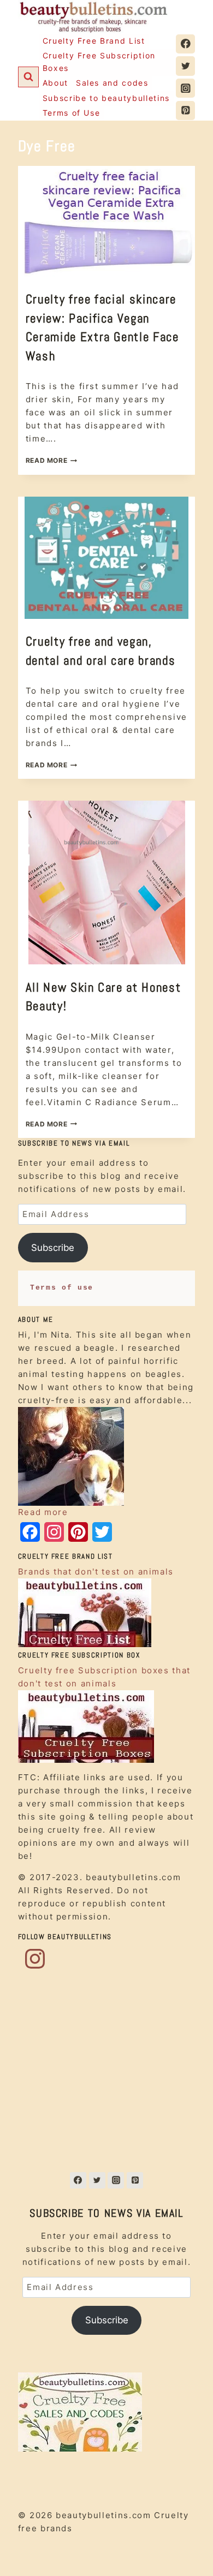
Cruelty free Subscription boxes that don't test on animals (104, 1677)
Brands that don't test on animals (96, 1572)
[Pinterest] (185, 111)
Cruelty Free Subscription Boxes (99, 61)
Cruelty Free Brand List (94, 41)
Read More (51, 460)
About (55, 83)
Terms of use (62, 1288)
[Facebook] (185, 44)
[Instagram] (185, 88)
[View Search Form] (28, 77)
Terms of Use (72, 113)
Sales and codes (112, 83)
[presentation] (107, 221)
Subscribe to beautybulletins (106, 98)
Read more (43, 1512)
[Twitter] (185, 66)
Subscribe (53, 1248)
